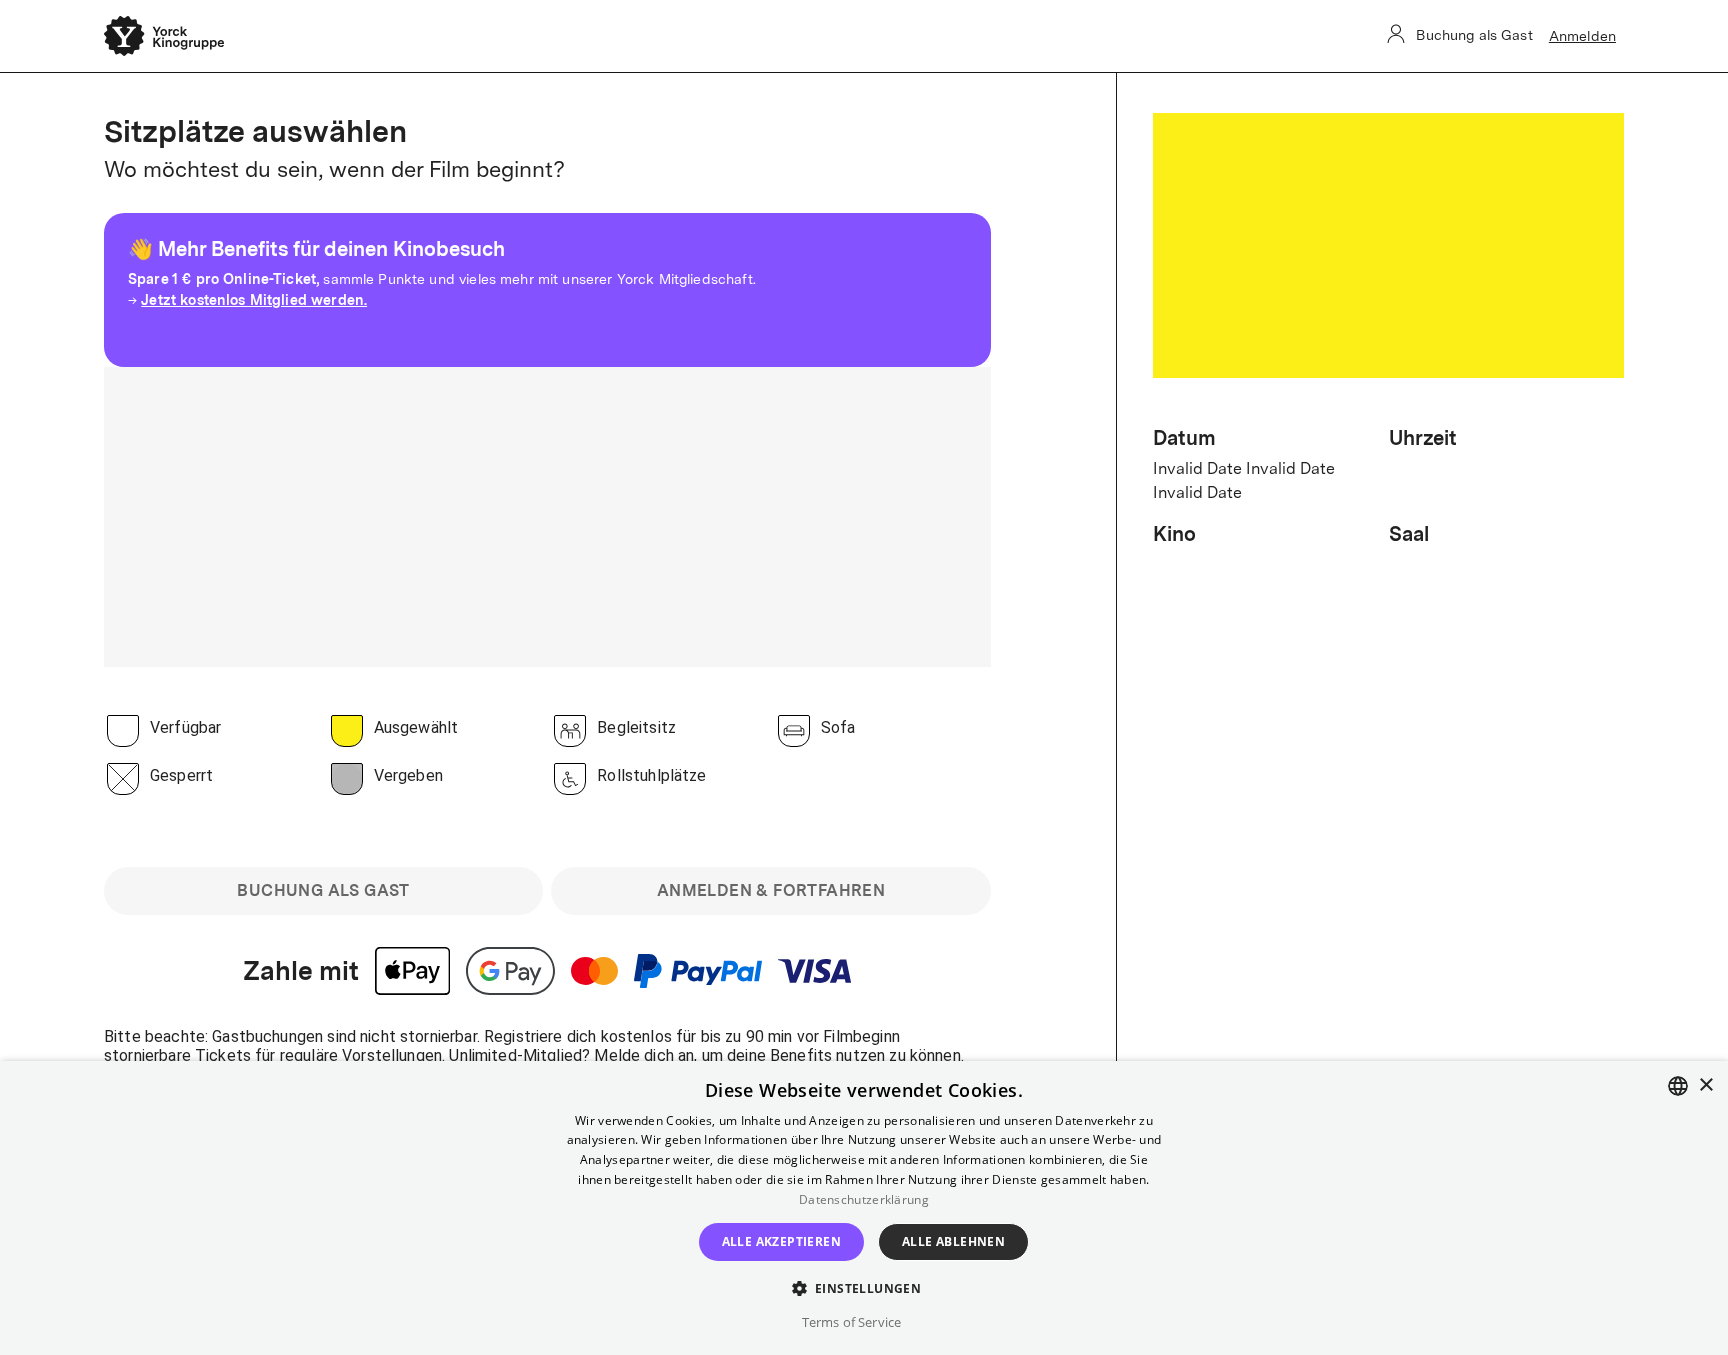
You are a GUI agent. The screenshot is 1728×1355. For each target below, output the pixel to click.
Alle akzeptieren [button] (781, 1241)
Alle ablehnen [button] (953, 1241)
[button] (864, 1287)
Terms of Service (851, 1322)
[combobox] (1678, 1086)
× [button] (1705, 1085)
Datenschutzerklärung (864, 1199)
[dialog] (864, 1208)
